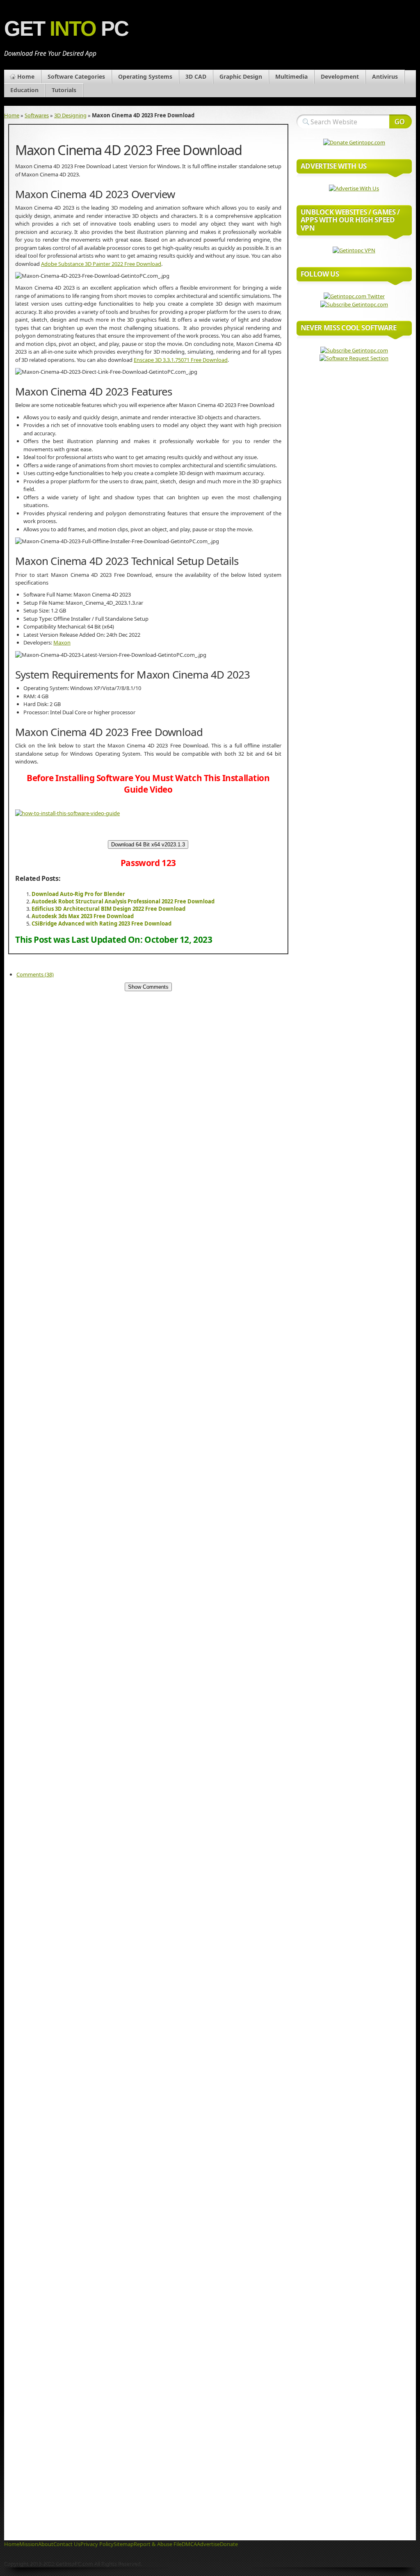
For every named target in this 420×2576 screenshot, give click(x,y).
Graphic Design (241, 77)
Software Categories (76, 77)
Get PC (66, 29)
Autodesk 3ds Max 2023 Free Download (83, 916)
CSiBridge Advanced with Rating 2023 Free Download (102, 923)
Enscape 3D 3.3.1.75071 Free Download (181, 360)
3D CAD (196, 77)
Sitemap (124, 2544)
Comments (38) (35, 974)
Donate (229, 2544)
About (46, 2544)
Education (24, 90)
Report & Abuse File (158, 2544)
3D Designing (70, 115)
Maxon (62, 642)
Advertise (208, 2544)
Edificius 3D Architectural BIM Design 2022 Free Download (108, 909)
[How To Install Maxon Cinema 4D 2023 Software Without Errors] (67, 813)
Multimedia (291, 77)
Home (26, 77)
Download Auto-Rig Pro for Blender (78, 894)
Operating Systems (145, 77)
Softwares (37, 115)
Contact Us (67, 2544)
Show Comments (148, 987)
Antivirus (385, 77)
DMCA (189, 2544)
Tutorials (64, 90)
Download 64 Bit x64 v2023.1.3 (148, 845)
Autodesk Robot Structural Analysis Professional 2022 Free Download (123, 901)
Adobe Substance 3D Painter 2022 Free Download (101, 264)
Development (340, 77)
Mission (29, 2544)
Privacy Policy (97, 2544)
